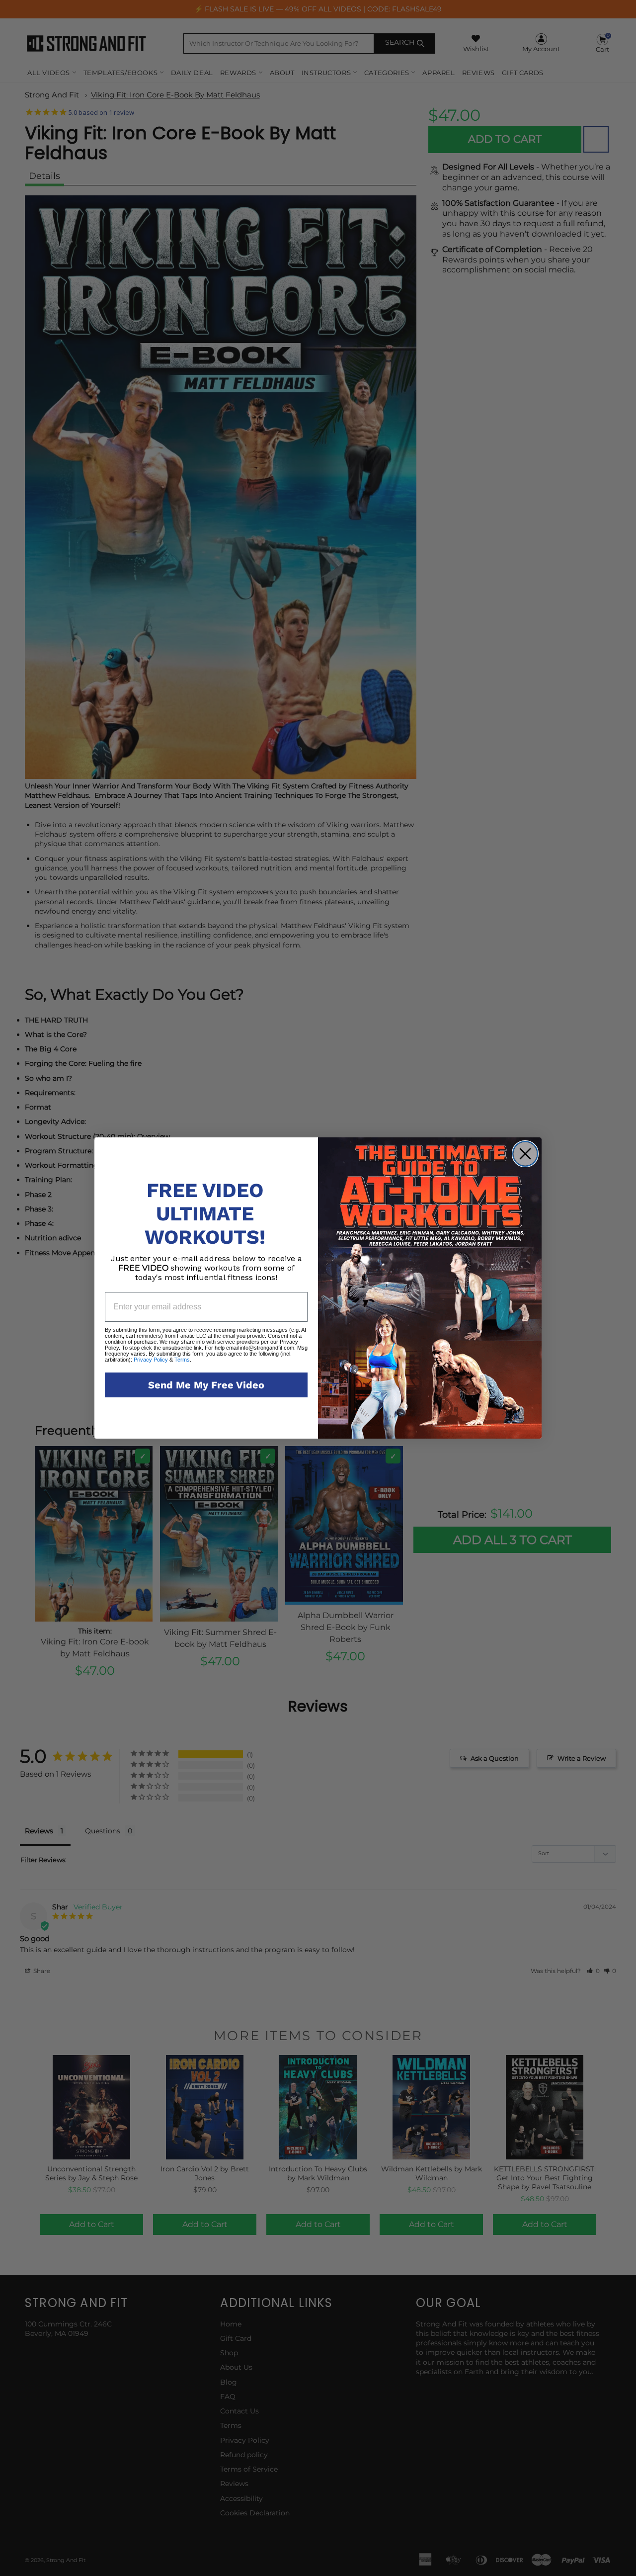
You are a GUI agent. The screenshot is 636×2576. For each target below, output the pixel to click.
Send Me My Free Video (206, 1385)
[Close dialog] (525, 1154)
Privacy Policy (151, 1360)
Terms (181, 1360)
